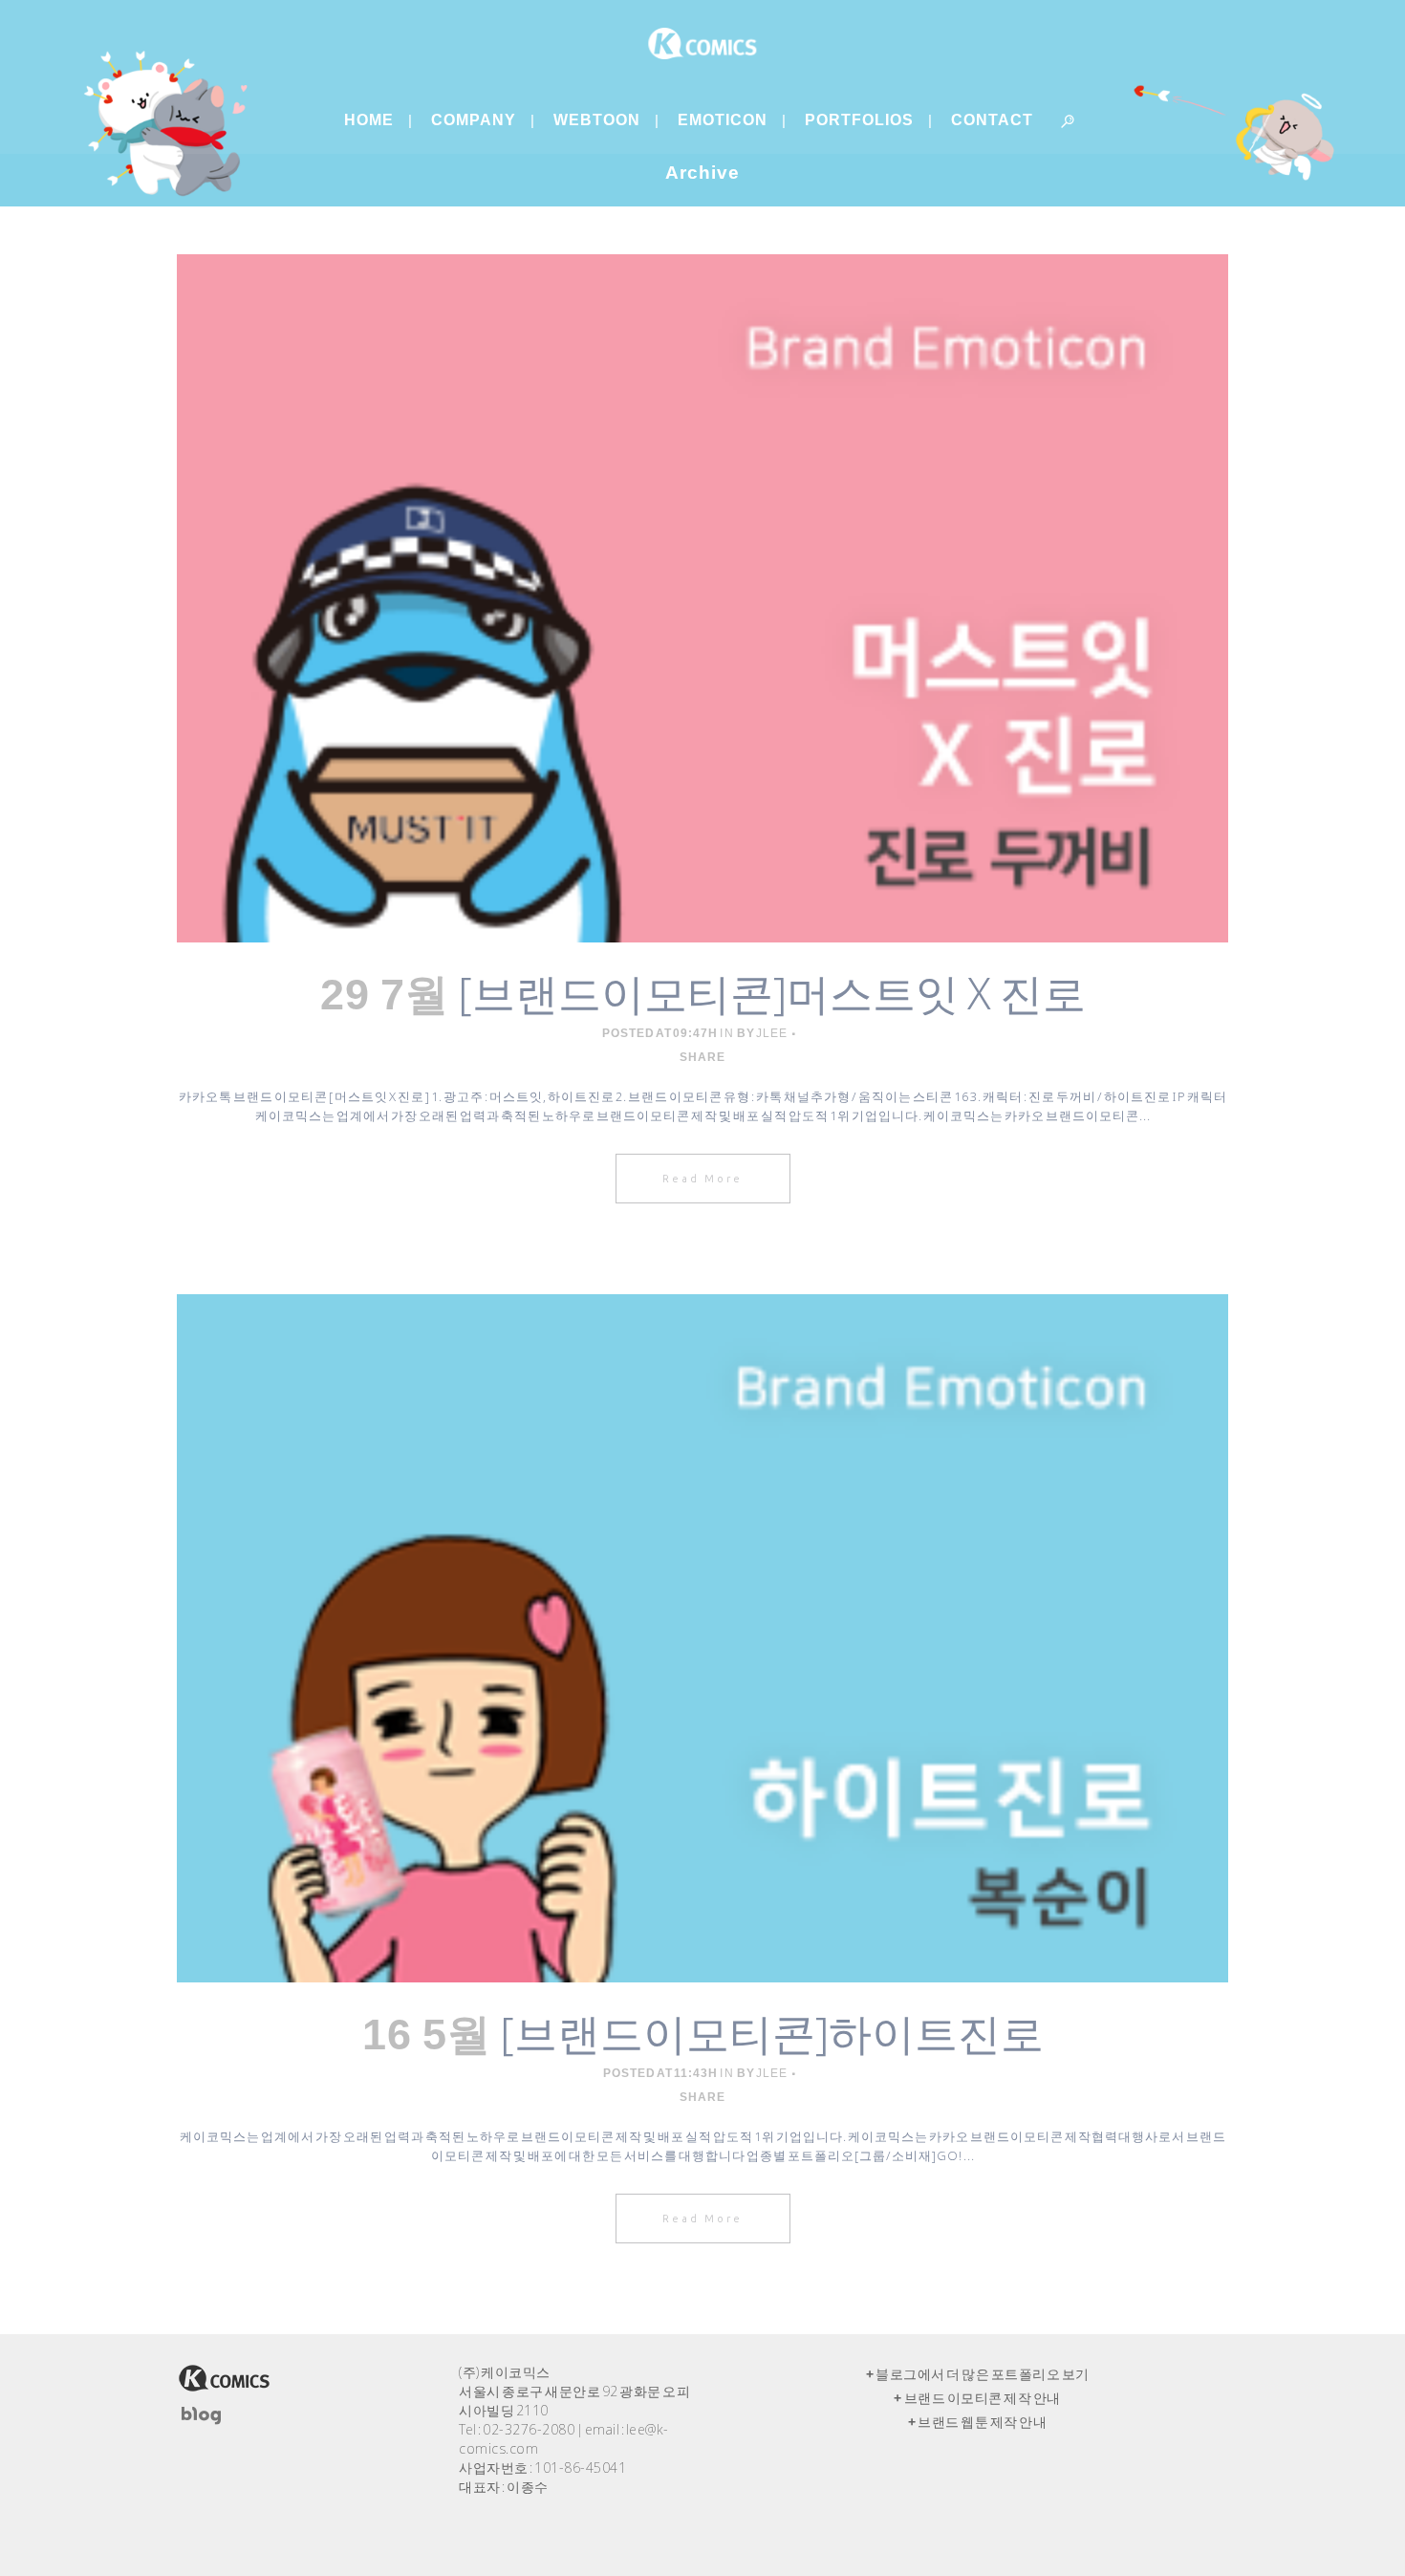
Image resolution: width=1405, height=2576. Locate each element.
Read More (703, 1179)
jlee (772, 1033)
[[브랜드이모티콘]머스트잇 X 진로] (702, 598)
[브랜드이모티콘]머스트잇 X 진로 (772, 993)
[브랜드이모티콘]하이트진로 (772, 2033)
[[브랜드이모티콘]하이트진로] (702, 1638)
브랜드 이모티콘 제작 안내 (983, 2398)
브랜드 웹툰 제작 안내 (982, 2422)
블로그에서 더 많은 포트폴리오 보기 (983, 2374)
